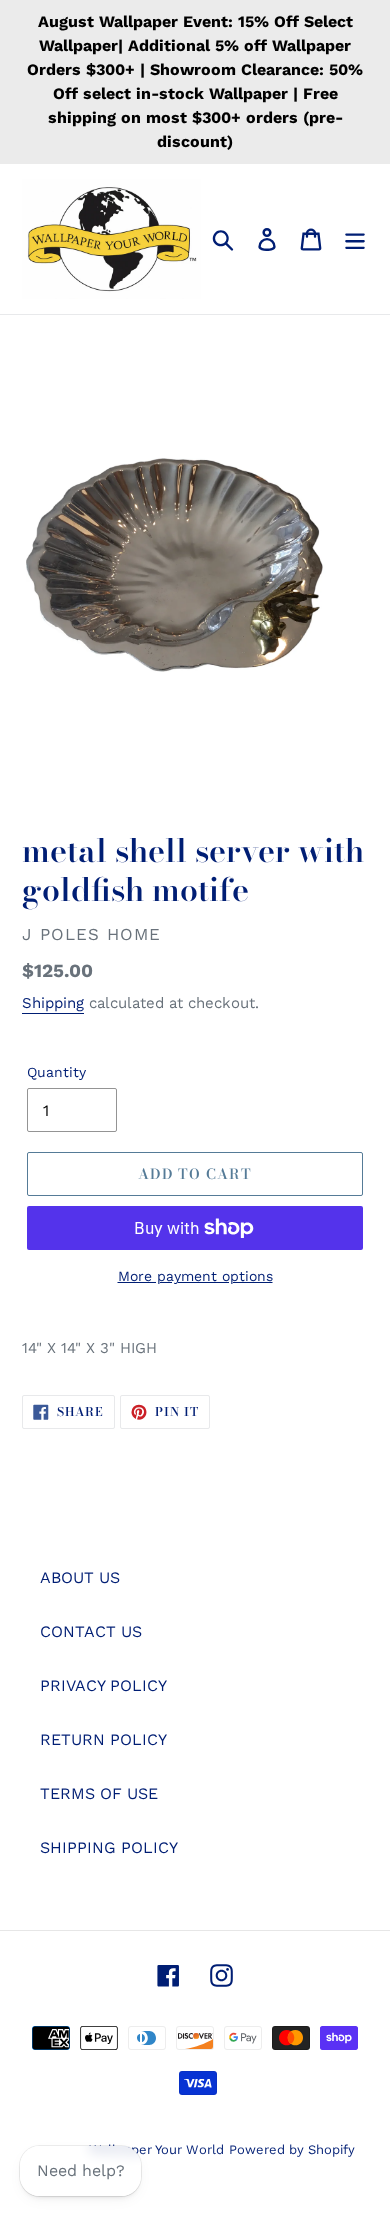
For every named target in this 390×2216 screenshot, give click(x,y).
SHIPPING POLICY (109, 1847)
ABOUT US (80, 1577)
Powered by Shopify (292, 2149)
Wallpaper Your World (156, 2149)
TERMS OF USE (99, 1793)
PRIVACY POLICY (103, 1685)
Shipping (53, 1003)
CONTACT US (91, 1631)
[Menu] (355, 239)
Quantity (56, 1072)
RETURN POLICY (103, 1739)
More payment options (195, 1276)
